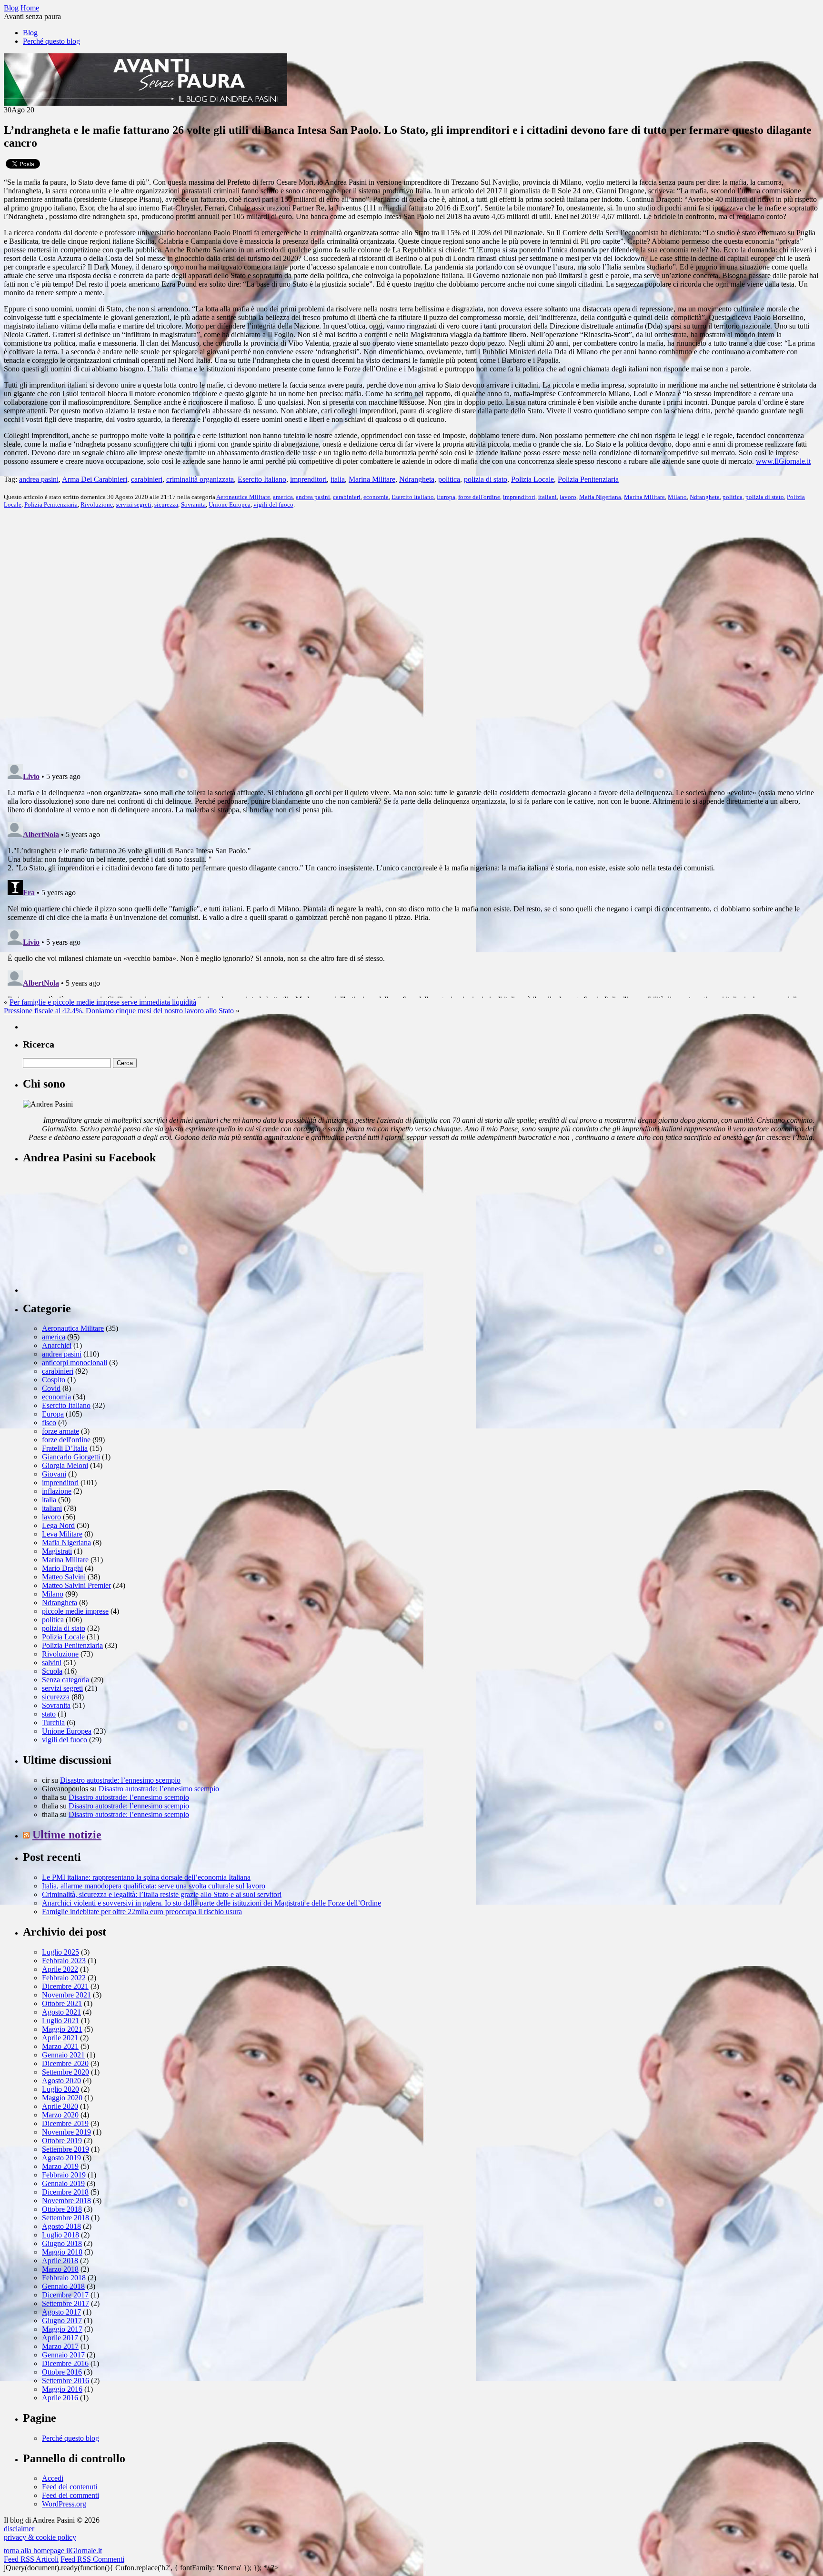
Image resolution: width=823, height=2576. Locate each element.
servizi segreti (134, 504)
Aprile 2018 (60, 2261)
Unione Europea (230, 504)
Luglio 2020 (60, 2089)
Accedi (53, 2478)
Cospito (54, 1380)
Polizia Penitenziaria (588, 479)
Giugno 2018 (62, 2243)
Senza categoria (65, 1680)
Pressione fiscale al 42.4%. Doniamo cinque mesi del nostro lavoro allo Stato (119, 1011)
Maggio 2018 (62, 2252)
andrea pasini (39, 479)
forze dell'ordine (479, 497)
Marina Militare (372, 479)
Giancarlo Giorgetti (71, 1457)
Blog (30, 33)
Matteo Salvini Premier (76, 1585)
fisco (49, 1423)
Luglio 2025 (60, 1952)
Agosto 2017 (61, 2312)
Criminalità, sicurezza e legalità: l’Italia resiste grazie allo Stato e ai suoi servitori (162, 1894)
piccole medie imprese (75, 1611)
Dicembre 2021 (65, 1986)
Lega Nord (58, 1525)
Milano (677, 497)
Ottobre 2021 (62, 2003)
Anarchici (57, 1345)
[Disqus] (411, 635)
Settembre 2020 (65, 2072)
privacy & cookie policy (40, 2537)
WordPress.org (64, 2504)
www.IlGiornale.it (783, 461)
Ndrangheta (417, 479)
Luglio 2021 (60, 2021)
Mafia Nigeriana (600, 497)
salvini (52, 1662)
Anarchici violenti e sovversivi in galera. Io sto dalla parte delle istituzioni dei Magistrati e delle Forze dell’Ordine (211, 1903)
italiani (547, 497)
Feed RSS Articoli (31, 2559)
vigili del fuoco (273, 504)
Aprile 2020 (60, 2106)
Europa (446, 497)
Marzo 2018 (60, 2269)
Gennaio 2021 (63, 2055)
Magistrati (57, 1551)
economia (376, 497)
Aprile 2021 (60, 2038)
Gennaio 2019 (63, 2183)
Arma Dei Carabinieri (95, 479)
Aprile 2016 (60, 2398)
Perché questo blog (51, 41)
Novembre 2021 (66, 1995)
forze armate (60, 1431)
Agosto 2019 (61, 2158)
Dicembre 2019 (65, 2123)
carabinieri (147, 479)
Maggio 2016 (62, 2389)
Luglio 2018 (60, 2235)
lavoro (568, 497)
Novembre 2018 (66, 2201)
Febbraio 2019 (64, 2175)
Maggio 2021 (62, 2029)
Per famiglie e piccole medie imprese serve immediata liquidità (103, 1002)
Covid (51, 1388)
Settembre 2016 (65, 2381)
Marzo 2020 (60, 2115)
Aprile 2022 (60, 1969)
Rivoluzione (97, 504)
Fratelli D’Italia (65, 1448)
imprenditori (308, 479)
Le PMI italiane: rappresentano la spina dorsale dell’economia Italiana (146, 1877)
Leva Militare (62, 1534)
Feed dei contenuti (70, 2487)
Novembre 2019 (66, 2132)
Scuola (52, 1671)
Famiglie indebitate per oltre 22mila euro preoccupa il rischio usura (142, 1912)
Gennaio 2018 (63, 2286)
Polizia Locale (532, 479)
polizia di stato (486, 479)
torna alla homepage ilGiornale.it (53, 2551)
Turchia (53, 1722)
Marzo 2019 (60, 2166)
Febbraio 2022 (64, 1978)
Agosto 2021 (61, 2012)
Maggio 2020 (62, 2098)
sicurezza (166, 504)
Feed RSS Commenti (92, 2559)
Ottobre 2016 (62, 2372)
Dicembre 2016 (65, 2363)
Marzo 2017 (60, 2346)
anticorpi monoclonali (75, 1363)
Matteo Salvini (64, 1577)
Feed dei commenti (70, 2495)
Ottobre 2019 (62, 2141)
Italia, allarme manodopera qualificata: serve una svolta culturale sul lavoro (154, 1886)
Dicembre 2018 (65, 2192)
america (283, 497)
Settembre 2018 (65, 2218)
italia (338, 479)
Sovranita (193, 504)
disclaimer (19, 2529)
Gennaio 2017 (63, 2355)
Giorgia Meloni (65, 1465)
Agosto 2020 (61, 2081)
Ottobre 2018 (62, 2209)
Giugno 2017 (62, 2321)
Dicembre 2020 (65, 2063)
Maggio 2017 (62, 2329)
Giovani (54, 1474)
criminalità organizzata (200, 479)
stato (49, 1714)
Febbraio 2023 (64, 1961)
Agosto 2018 (61, 2226)
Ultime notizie (67, 1835)
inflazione (57, 1491)
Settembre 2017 (65, 2303)
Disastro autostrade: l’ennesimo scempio (120, 1780)
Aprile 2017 (60, 2338)
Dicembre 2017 (65, 2295)
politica (449, 479)
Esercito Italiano (262, 479)
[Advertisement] (94, 1233)
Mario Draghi (62, 1568)
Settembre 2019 (65, 2149)
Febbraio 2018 (64, 2278)
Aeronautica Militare (243, 497)
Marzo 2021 (60, 2046)
